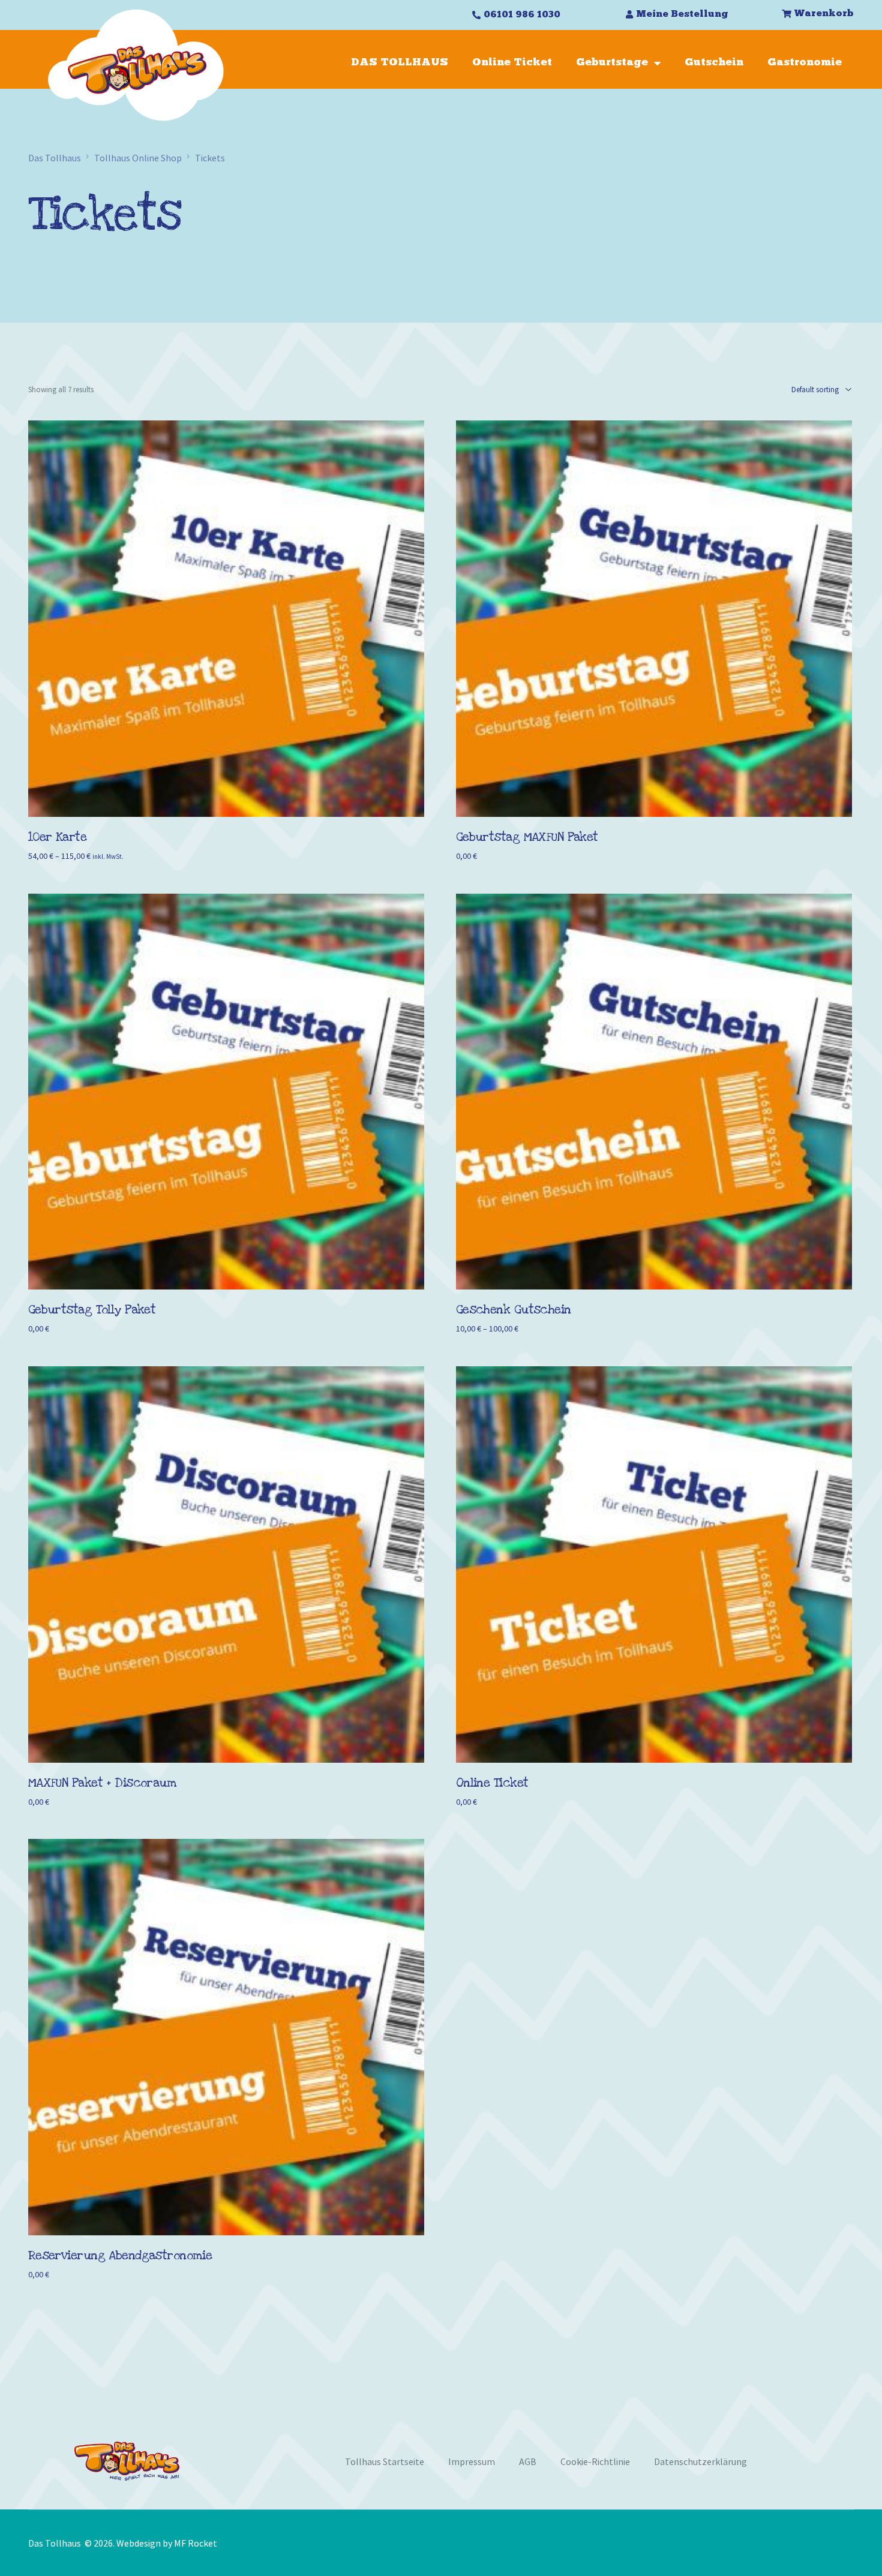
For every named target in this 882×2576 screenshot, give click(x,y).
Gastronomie (805, 63)
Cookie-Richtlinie (595, 2461)
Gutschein (714, 63)
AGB (528, 2461)
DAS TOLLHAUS (400, 63)
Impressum (472, 2461)
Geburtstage (612, 63)
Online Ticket (512, 63)
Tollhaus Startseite (385, 2461)
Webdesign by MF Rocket (167, 2543)
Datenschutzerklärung (700, 2461)
